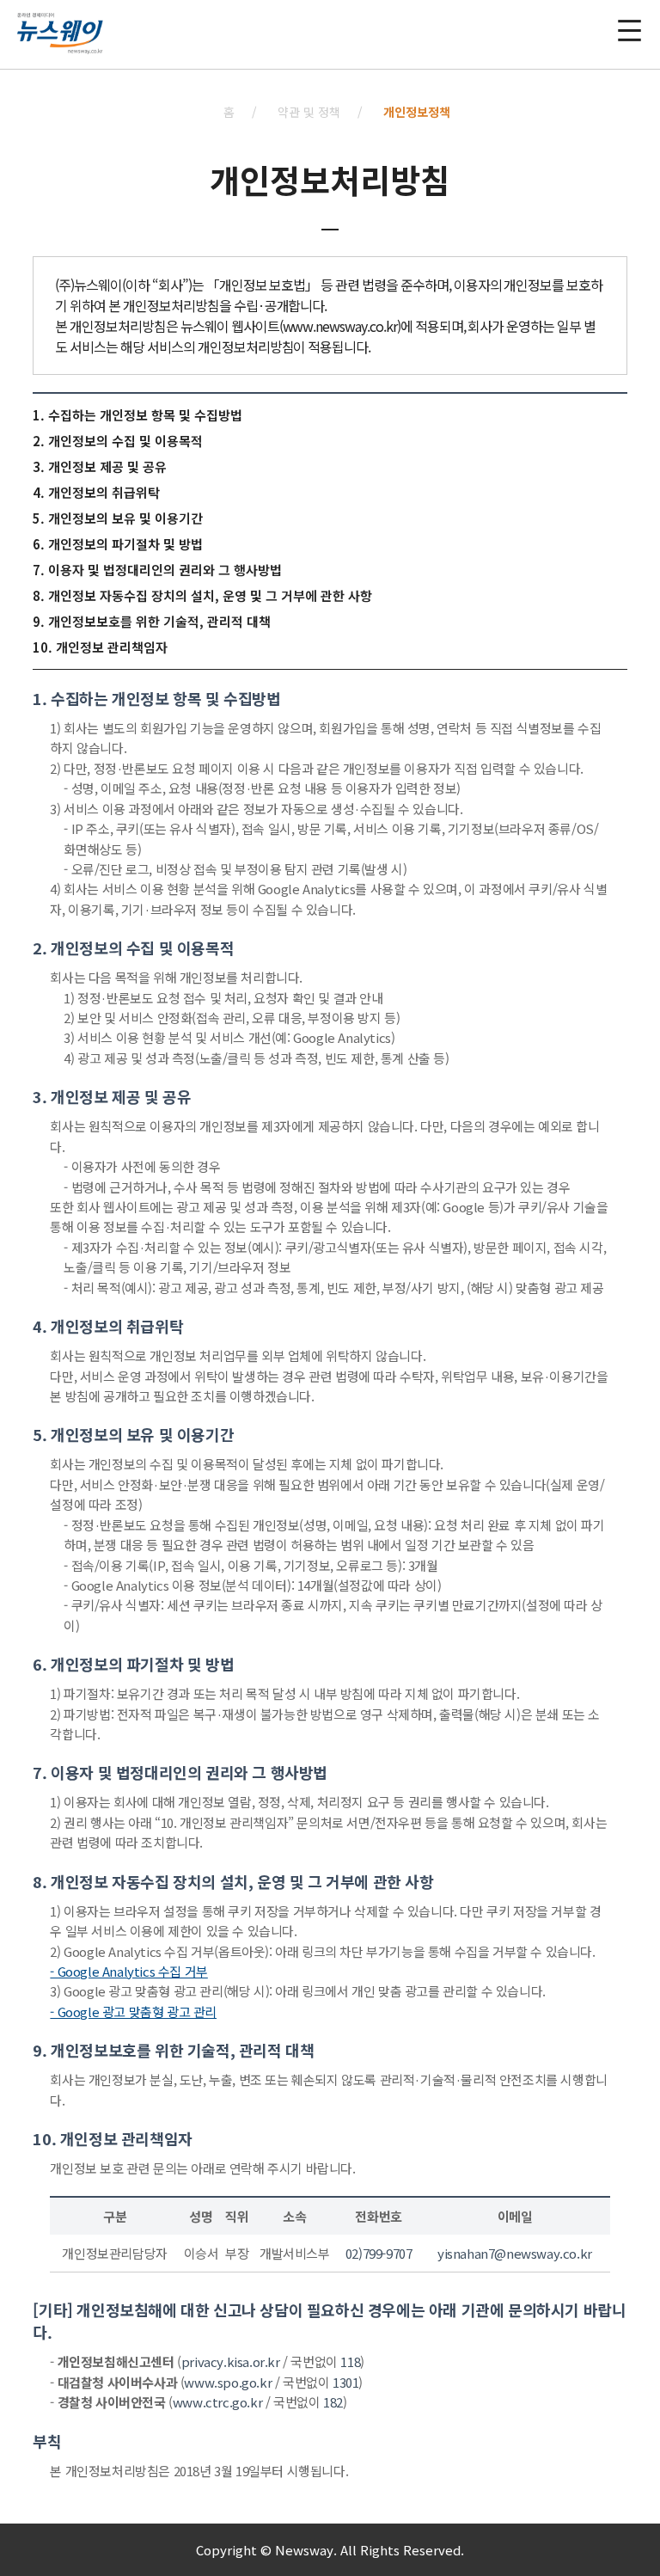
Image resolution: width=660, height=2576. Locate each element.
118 (350, 2361)
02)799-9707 (379, 2253)
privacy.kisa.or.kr (231, 2361)
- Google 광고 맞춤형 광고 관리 (133, 2012)
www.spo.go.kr (228, 2382)
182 (333, 2402)
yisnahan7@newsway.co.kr (515, 2253)
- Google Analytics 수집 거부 (128, 1971)
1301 (345, 2382)
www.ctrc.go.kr (217, 2402)
